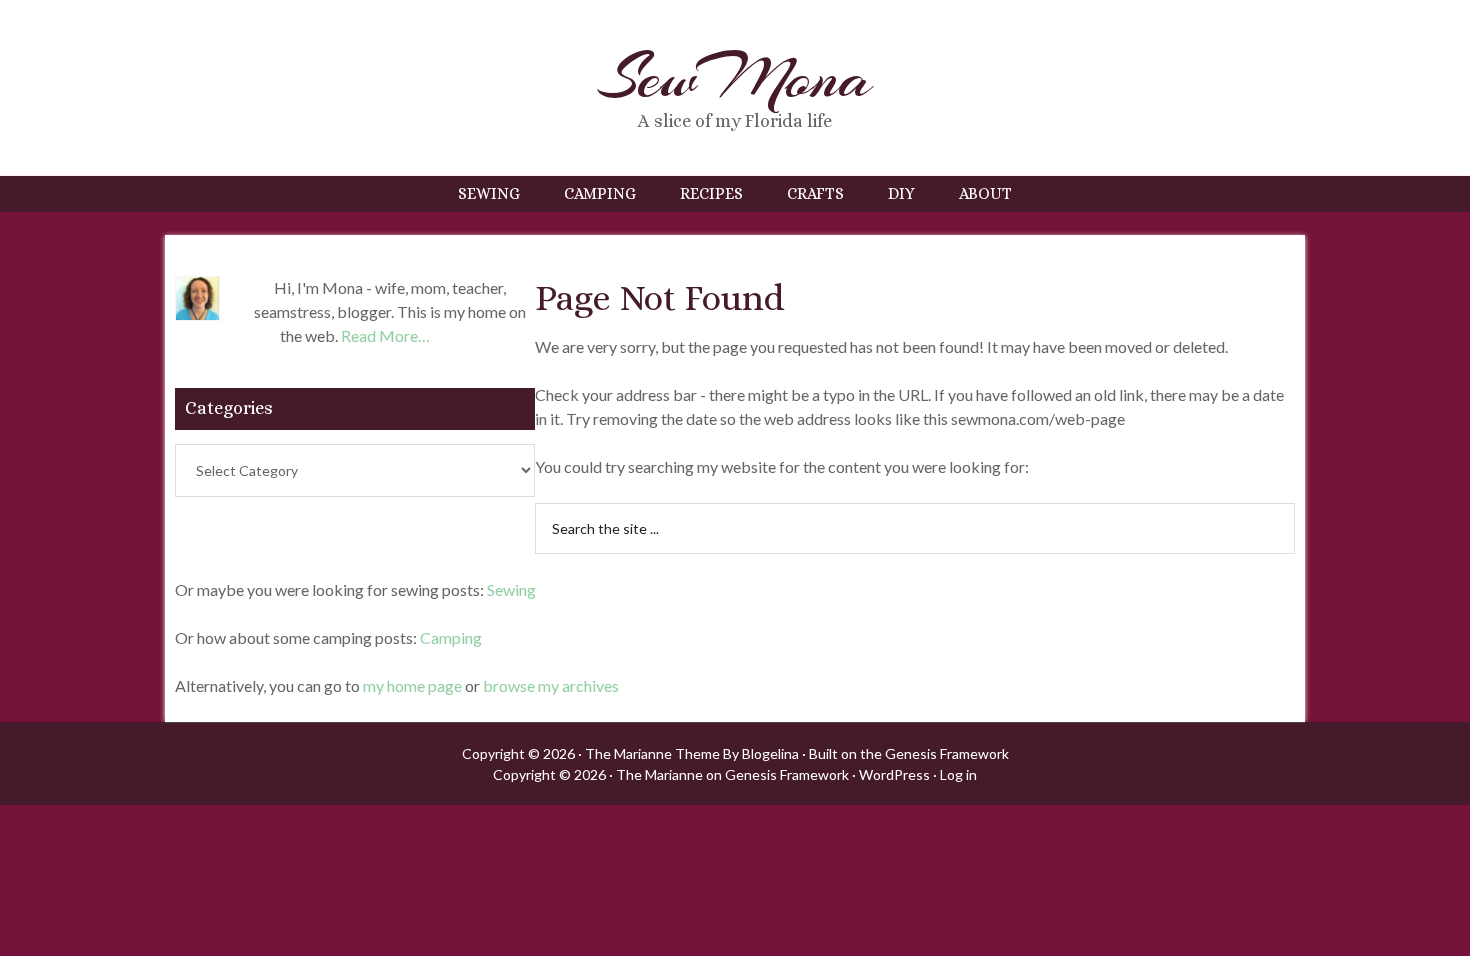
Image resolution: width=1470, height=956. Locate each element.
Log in (958, 774)
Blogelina (770, 753)
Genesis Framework (947, 753)
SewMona (735, 77)
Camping (451, 637)
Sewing (511, 589)
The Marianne (659, 774)
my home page (412, 685)
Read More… (385, 335)
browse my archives (551, 685)
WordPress (894, 774)
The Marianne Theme (652, 753)
